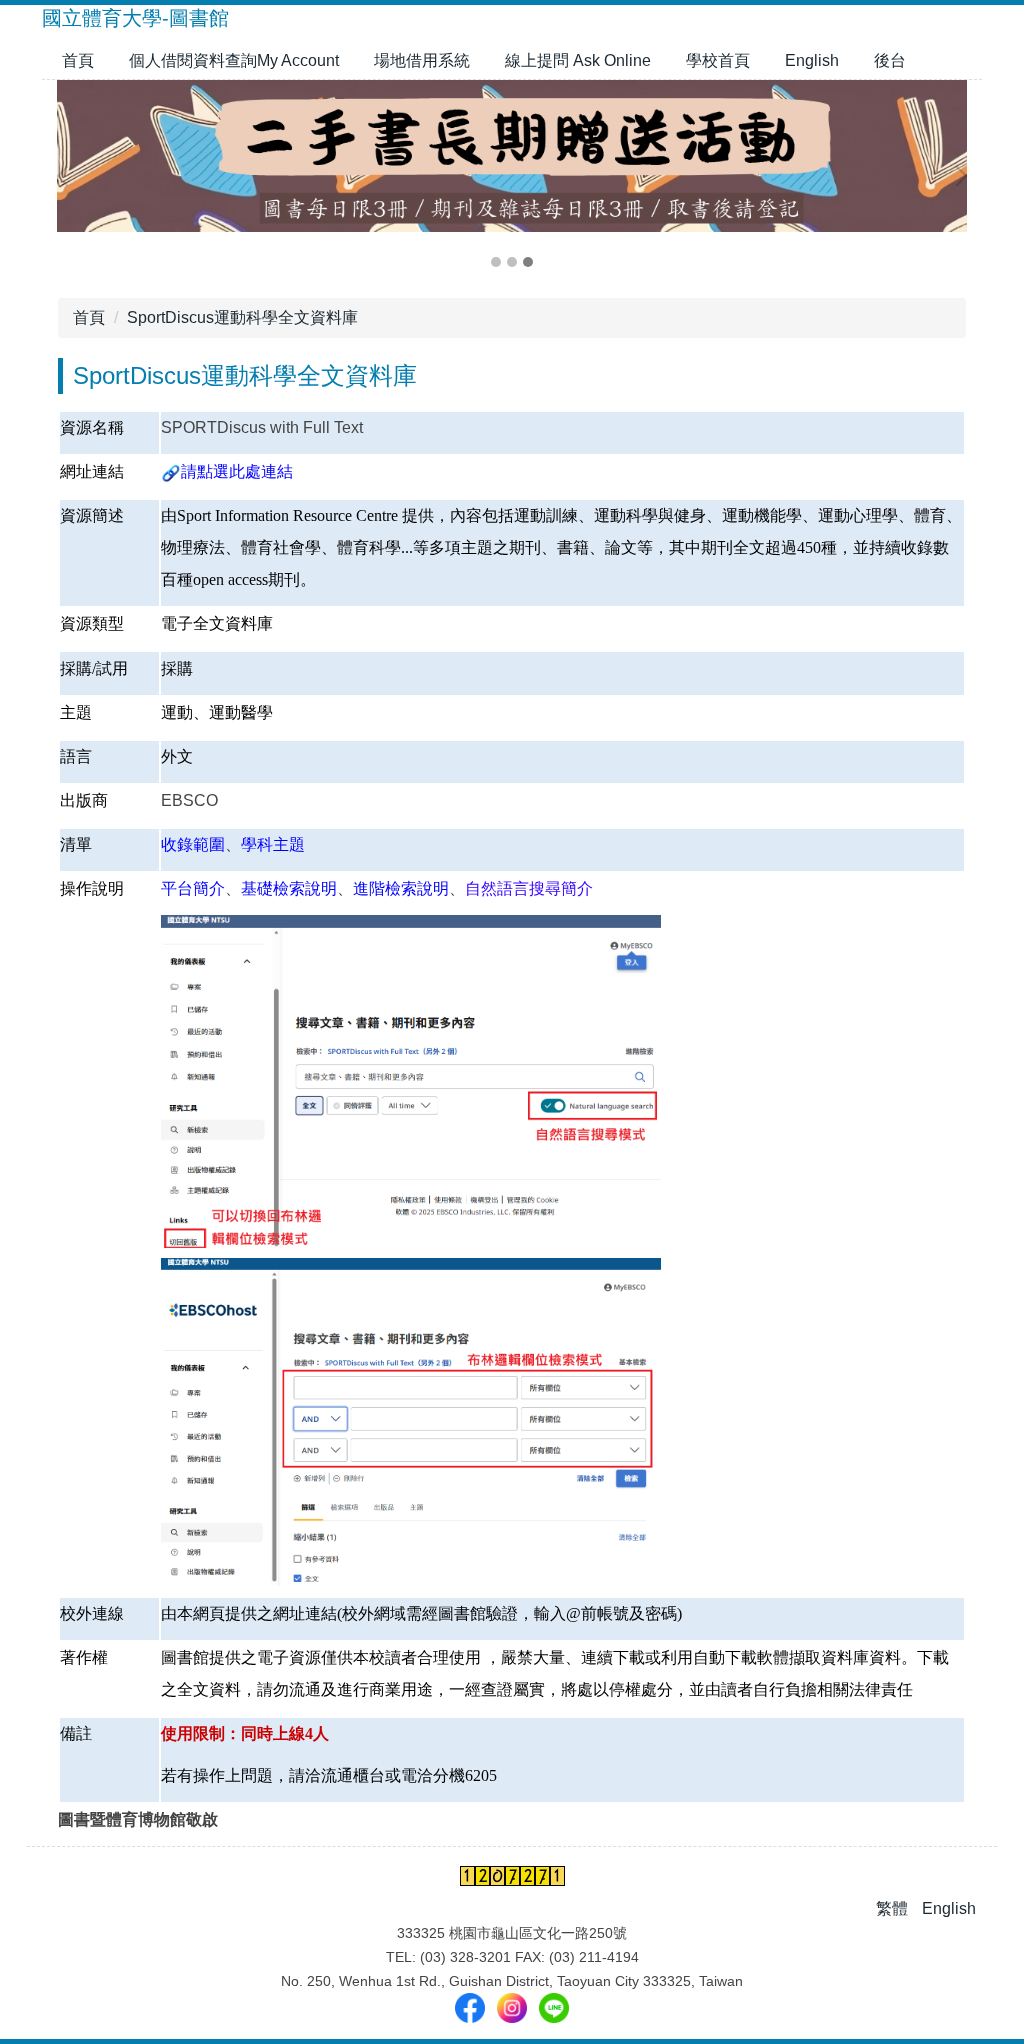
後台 (890, 60)
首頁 (78, 60)
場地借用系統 (422, 60)
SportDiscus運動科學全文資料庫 (242, 317)
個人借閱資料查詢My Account (234, 60)
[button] (67, 176)
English (812, 60)
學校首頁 (718, 60)
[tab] (496, 262)
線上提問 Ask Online (578, 60)
